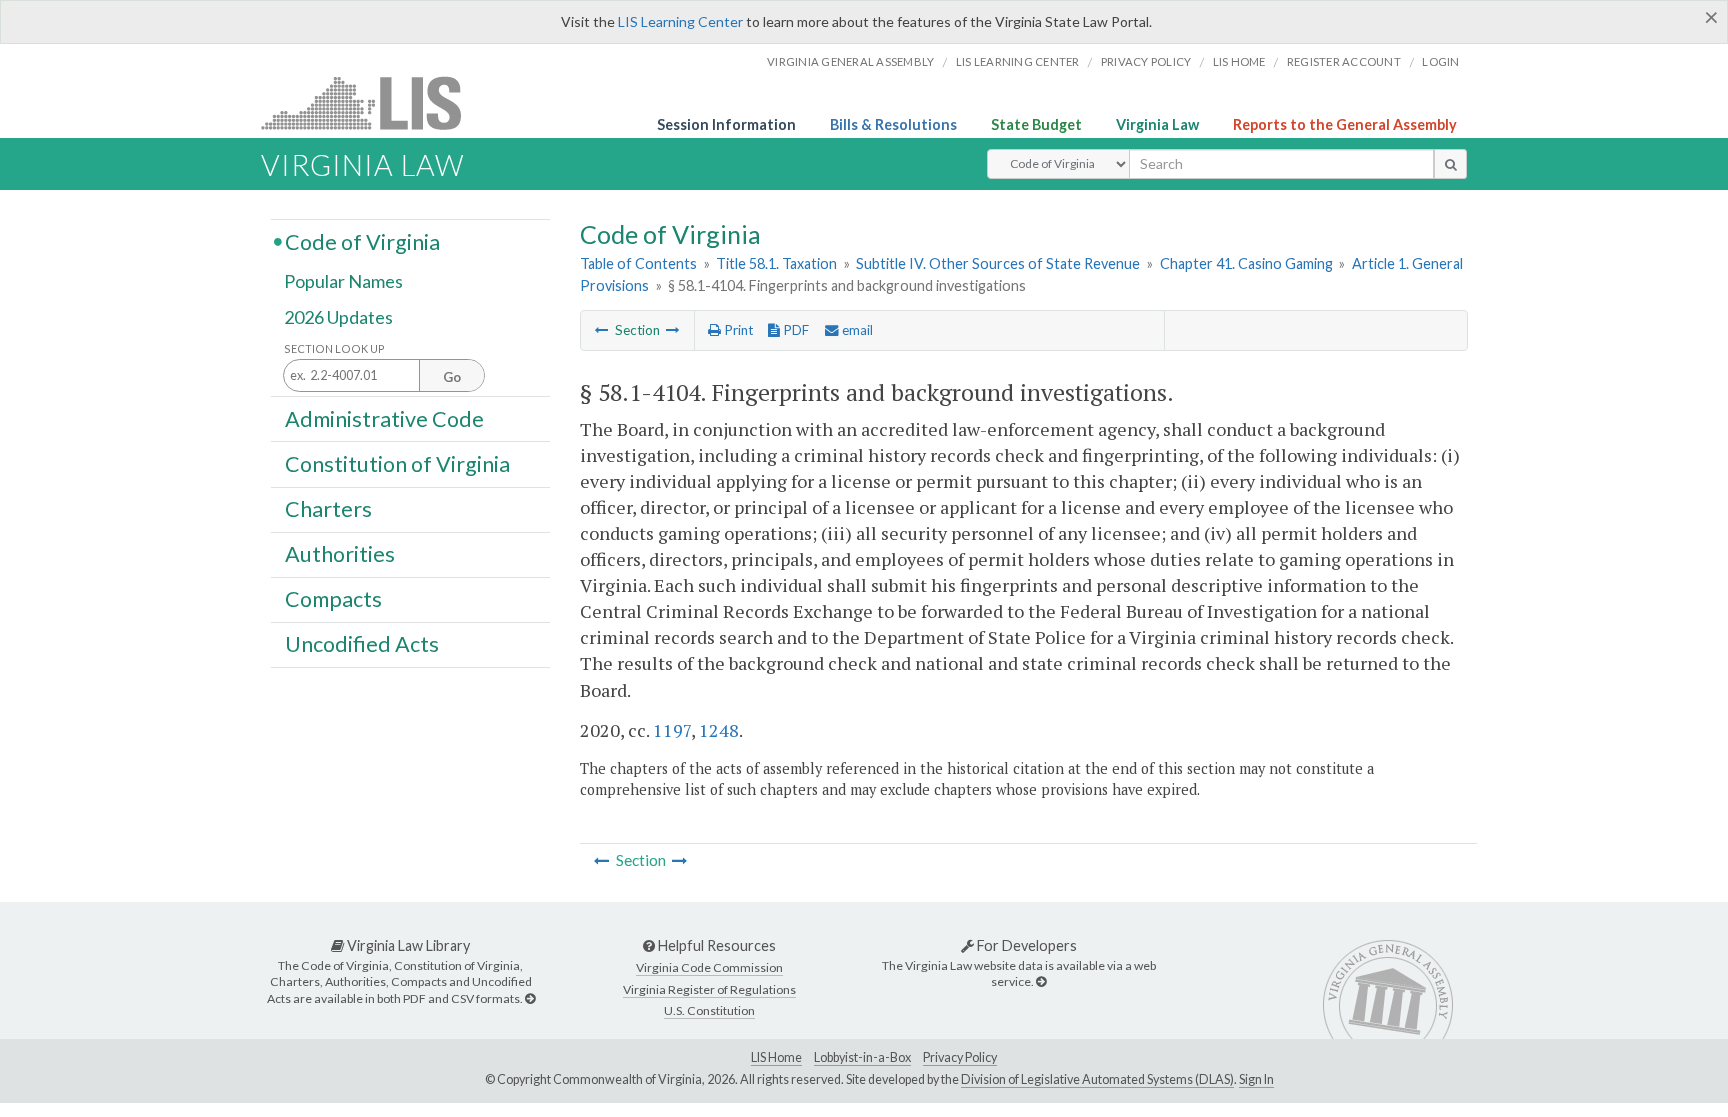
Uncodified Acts (362, 644)
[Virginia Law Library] (530, 998)
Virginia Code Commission (709, 967)
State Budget (1036, 124)
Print (737, 330)
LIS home (1239, 61)
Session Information (726, 124)
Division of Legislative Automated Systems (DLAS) (1097, 1079)
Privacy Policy (1146, 61)
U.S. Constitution (709, 1010)
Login (1440, 61)
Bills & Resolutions (893, 124)
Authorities (340, 554)
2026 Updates (338, 317)
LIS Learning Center (680, 21)
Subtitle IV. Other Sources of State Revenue (998, 263)
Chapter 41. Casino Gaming (1246, 263)
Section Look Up (334, 348)
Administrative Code (384, 418)
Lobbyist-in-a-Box (862, 1057)
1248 (719, 730)
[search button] (1450, 164)
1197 (672, 730)
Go (452, 377)
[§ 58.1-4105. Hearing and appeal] (673, 330)
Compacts (333, 599)
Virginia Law (1157, 124)
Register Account (1344, 61)
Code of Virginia (362, 241)
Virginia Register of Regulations (709, 989)
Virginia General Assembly (850, 61)
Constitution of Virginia (397, 463)
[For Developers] (1041, 981)
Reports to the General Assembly (1345, 124)
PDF (794, 330)
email (856, 330)
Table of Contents (638, 263)
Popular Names (343, 282)
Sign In (1256, 1079)
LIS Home (776, 1057)
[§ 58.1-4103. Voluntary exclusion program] (602, 330)
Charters (328, 509)
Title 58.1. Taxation (776, 263)
